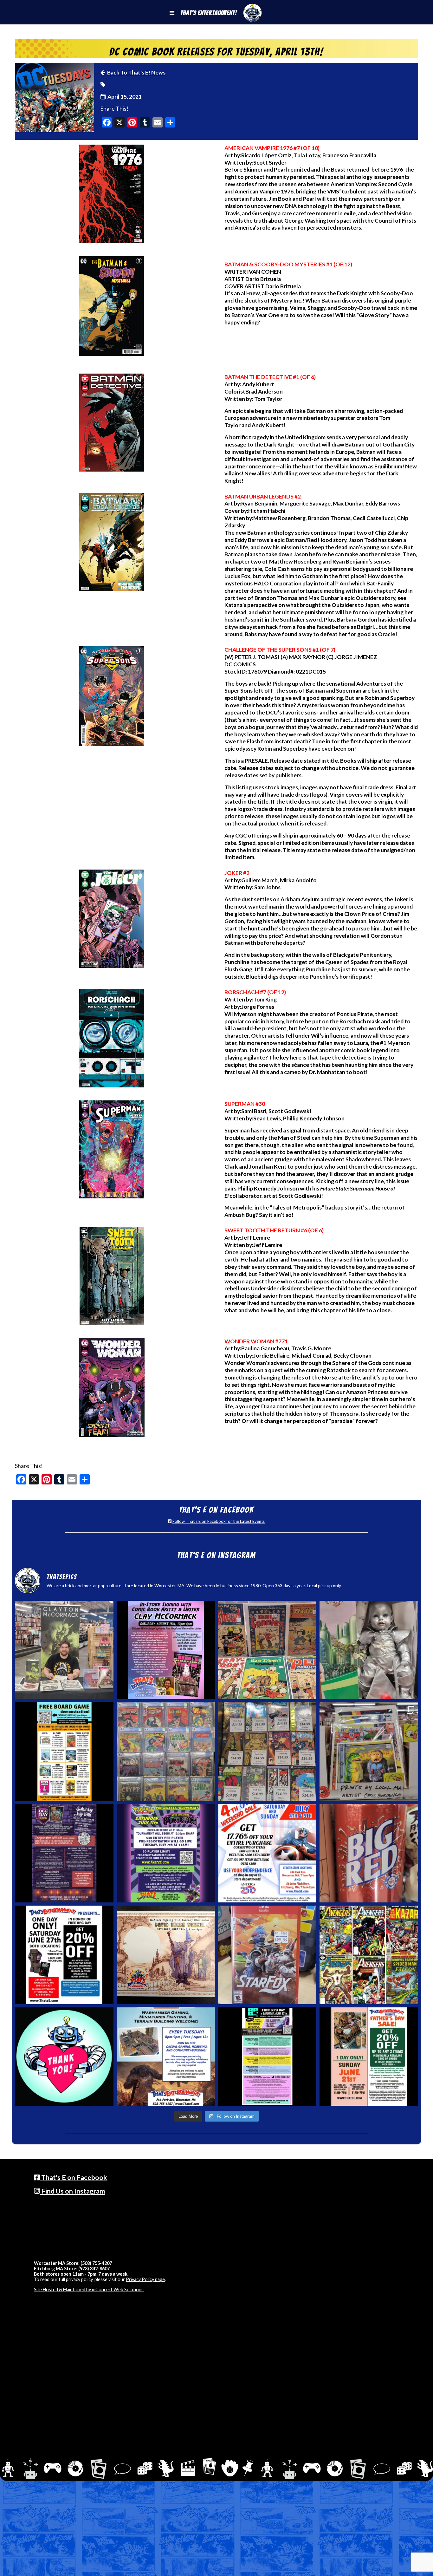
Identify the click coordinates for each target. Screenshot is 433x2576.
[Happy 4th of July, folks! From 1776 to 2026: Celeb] (267, 1853)
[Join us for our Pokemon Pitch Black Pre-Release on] (166, 1853)
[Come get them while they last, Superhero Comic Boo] (267, 1751)
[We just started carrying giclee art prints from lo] (369, 1751)
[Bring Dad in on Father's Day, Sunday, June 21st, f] (369, 2057)
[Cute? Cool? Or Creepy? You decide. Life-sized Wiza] (369, 1650)
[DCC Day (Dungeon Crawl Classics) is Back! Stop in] (64, 1853)
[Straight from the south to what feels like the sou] (369, 1853)
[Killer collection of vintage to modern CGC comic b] (166, 1751)
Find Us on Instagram (72, 2191)
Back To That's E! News (136, 72)
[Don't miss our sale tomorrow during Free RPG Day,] (64, 1955)
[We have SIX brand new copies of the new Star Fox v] (267, 1955)
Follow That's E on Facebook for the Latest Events (218, 1521)
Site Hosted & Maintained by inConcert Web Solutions (89, 2289)
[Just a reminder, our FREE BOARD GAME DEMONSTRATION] (64, 1751)
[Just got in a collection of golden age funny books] (267, 1650)
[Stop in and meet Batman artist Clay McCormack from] (64, 1650)
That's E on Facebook (74, 2177)
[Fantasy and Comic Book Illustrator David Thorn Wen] (166, 1955)
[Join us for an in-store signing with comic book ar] (166, 1650)
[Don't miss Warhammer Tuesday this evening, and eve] (166, 2057)
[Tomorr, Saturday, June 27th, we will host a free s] (369, 1955)
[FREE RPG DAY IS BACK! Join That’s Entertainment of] (267, 2057)
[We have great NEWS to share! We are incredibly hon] (64, 2057)
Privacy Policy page (145, 2279)
